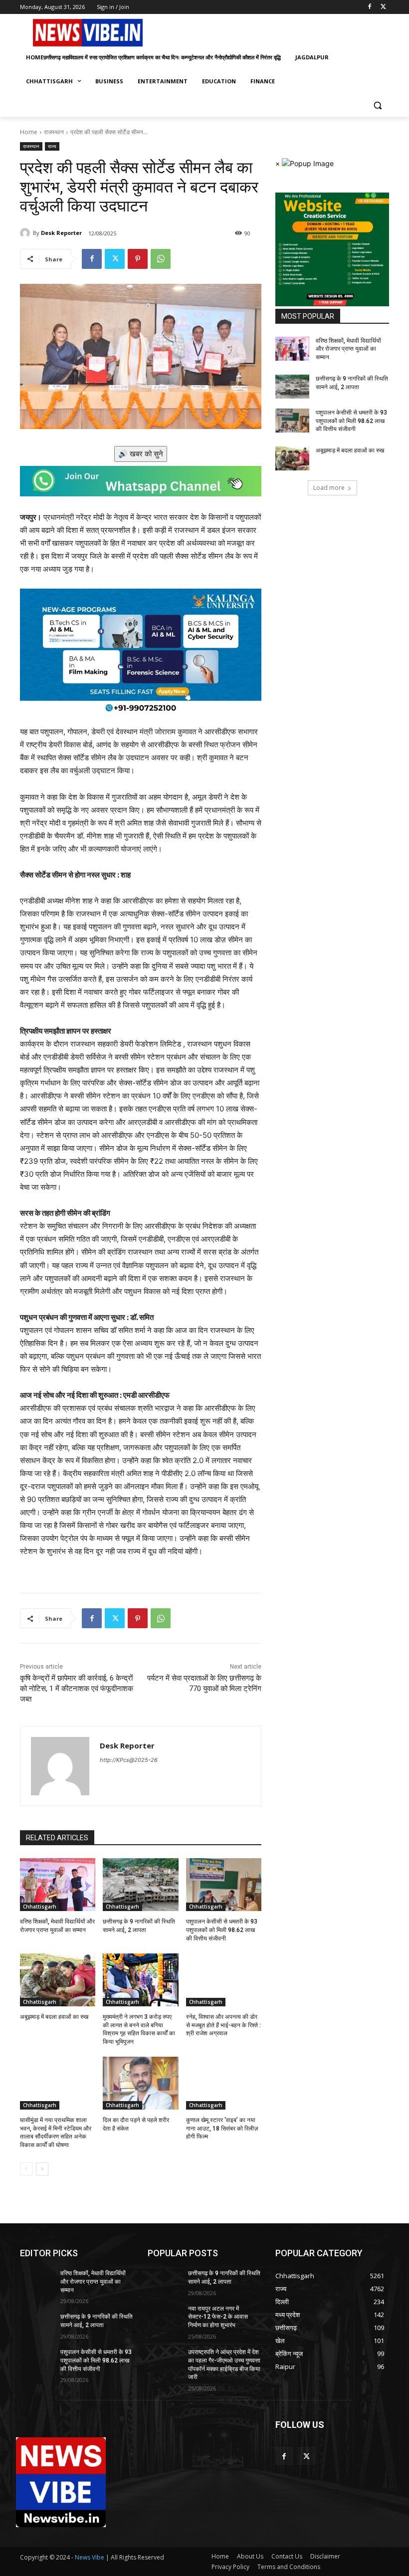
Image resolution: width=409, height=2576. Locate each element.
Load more (329, 488)
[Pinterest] (138, 259)
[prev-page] (26, 2169)
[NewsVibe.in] (88, 33)
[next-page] (42, 2169)
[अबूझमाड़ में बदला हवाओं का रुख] (58, 1980)
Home (29, 132)
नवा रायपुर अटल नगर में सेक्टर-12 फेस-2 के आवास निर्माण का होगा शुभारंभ (218, 2317)
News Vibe (90, 2557)
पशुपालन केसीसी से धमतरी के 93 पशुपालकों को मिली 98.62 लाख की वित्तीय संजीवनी (222, 1930)
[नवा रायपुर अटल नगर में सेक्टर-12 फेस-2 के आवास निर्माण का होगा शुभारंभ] (165, 2317)
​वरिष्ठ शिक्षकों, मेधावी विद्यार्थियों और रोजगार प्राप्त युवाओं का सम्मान (348, 349)
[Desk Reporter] (26, 233)
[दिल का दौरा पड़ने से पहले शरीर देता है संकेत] (140, 2083)
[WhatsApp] (161, 259)
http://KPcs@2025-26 (129, 1760)
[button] (377, 106)
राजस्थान (54, 132)
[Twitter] (383, 7)
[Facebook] (369, 7)
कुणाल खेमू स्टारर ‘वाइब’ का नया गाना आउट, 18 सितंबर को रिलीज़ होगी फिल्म (222, 2129)
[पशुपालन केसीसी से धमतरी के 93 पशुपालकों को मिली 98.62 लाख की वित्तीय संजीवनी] (224, 1885)
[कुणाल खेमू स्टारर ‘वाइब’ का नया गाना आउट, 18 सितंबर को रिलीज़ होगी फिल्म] (224, 2083)
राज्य (52, 146)
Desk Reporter (61, 233)
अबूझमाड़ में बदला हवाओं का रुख (54, 2017)
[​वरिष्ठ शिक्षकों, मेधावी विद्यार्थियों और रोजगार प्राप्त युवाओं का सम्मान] (58, 1885)
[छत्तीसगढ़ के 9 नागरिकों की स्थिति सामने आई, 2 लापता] (140, 1885)
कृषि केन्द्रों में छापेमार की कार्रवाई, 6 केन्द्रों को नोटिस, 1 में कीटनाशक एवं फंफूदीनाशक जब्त (77, 1689)
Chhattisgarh (40, 1907)
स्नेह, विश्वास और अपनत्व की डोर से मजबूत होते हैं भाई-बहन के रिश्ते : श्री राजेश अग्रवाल (223, 2025)
